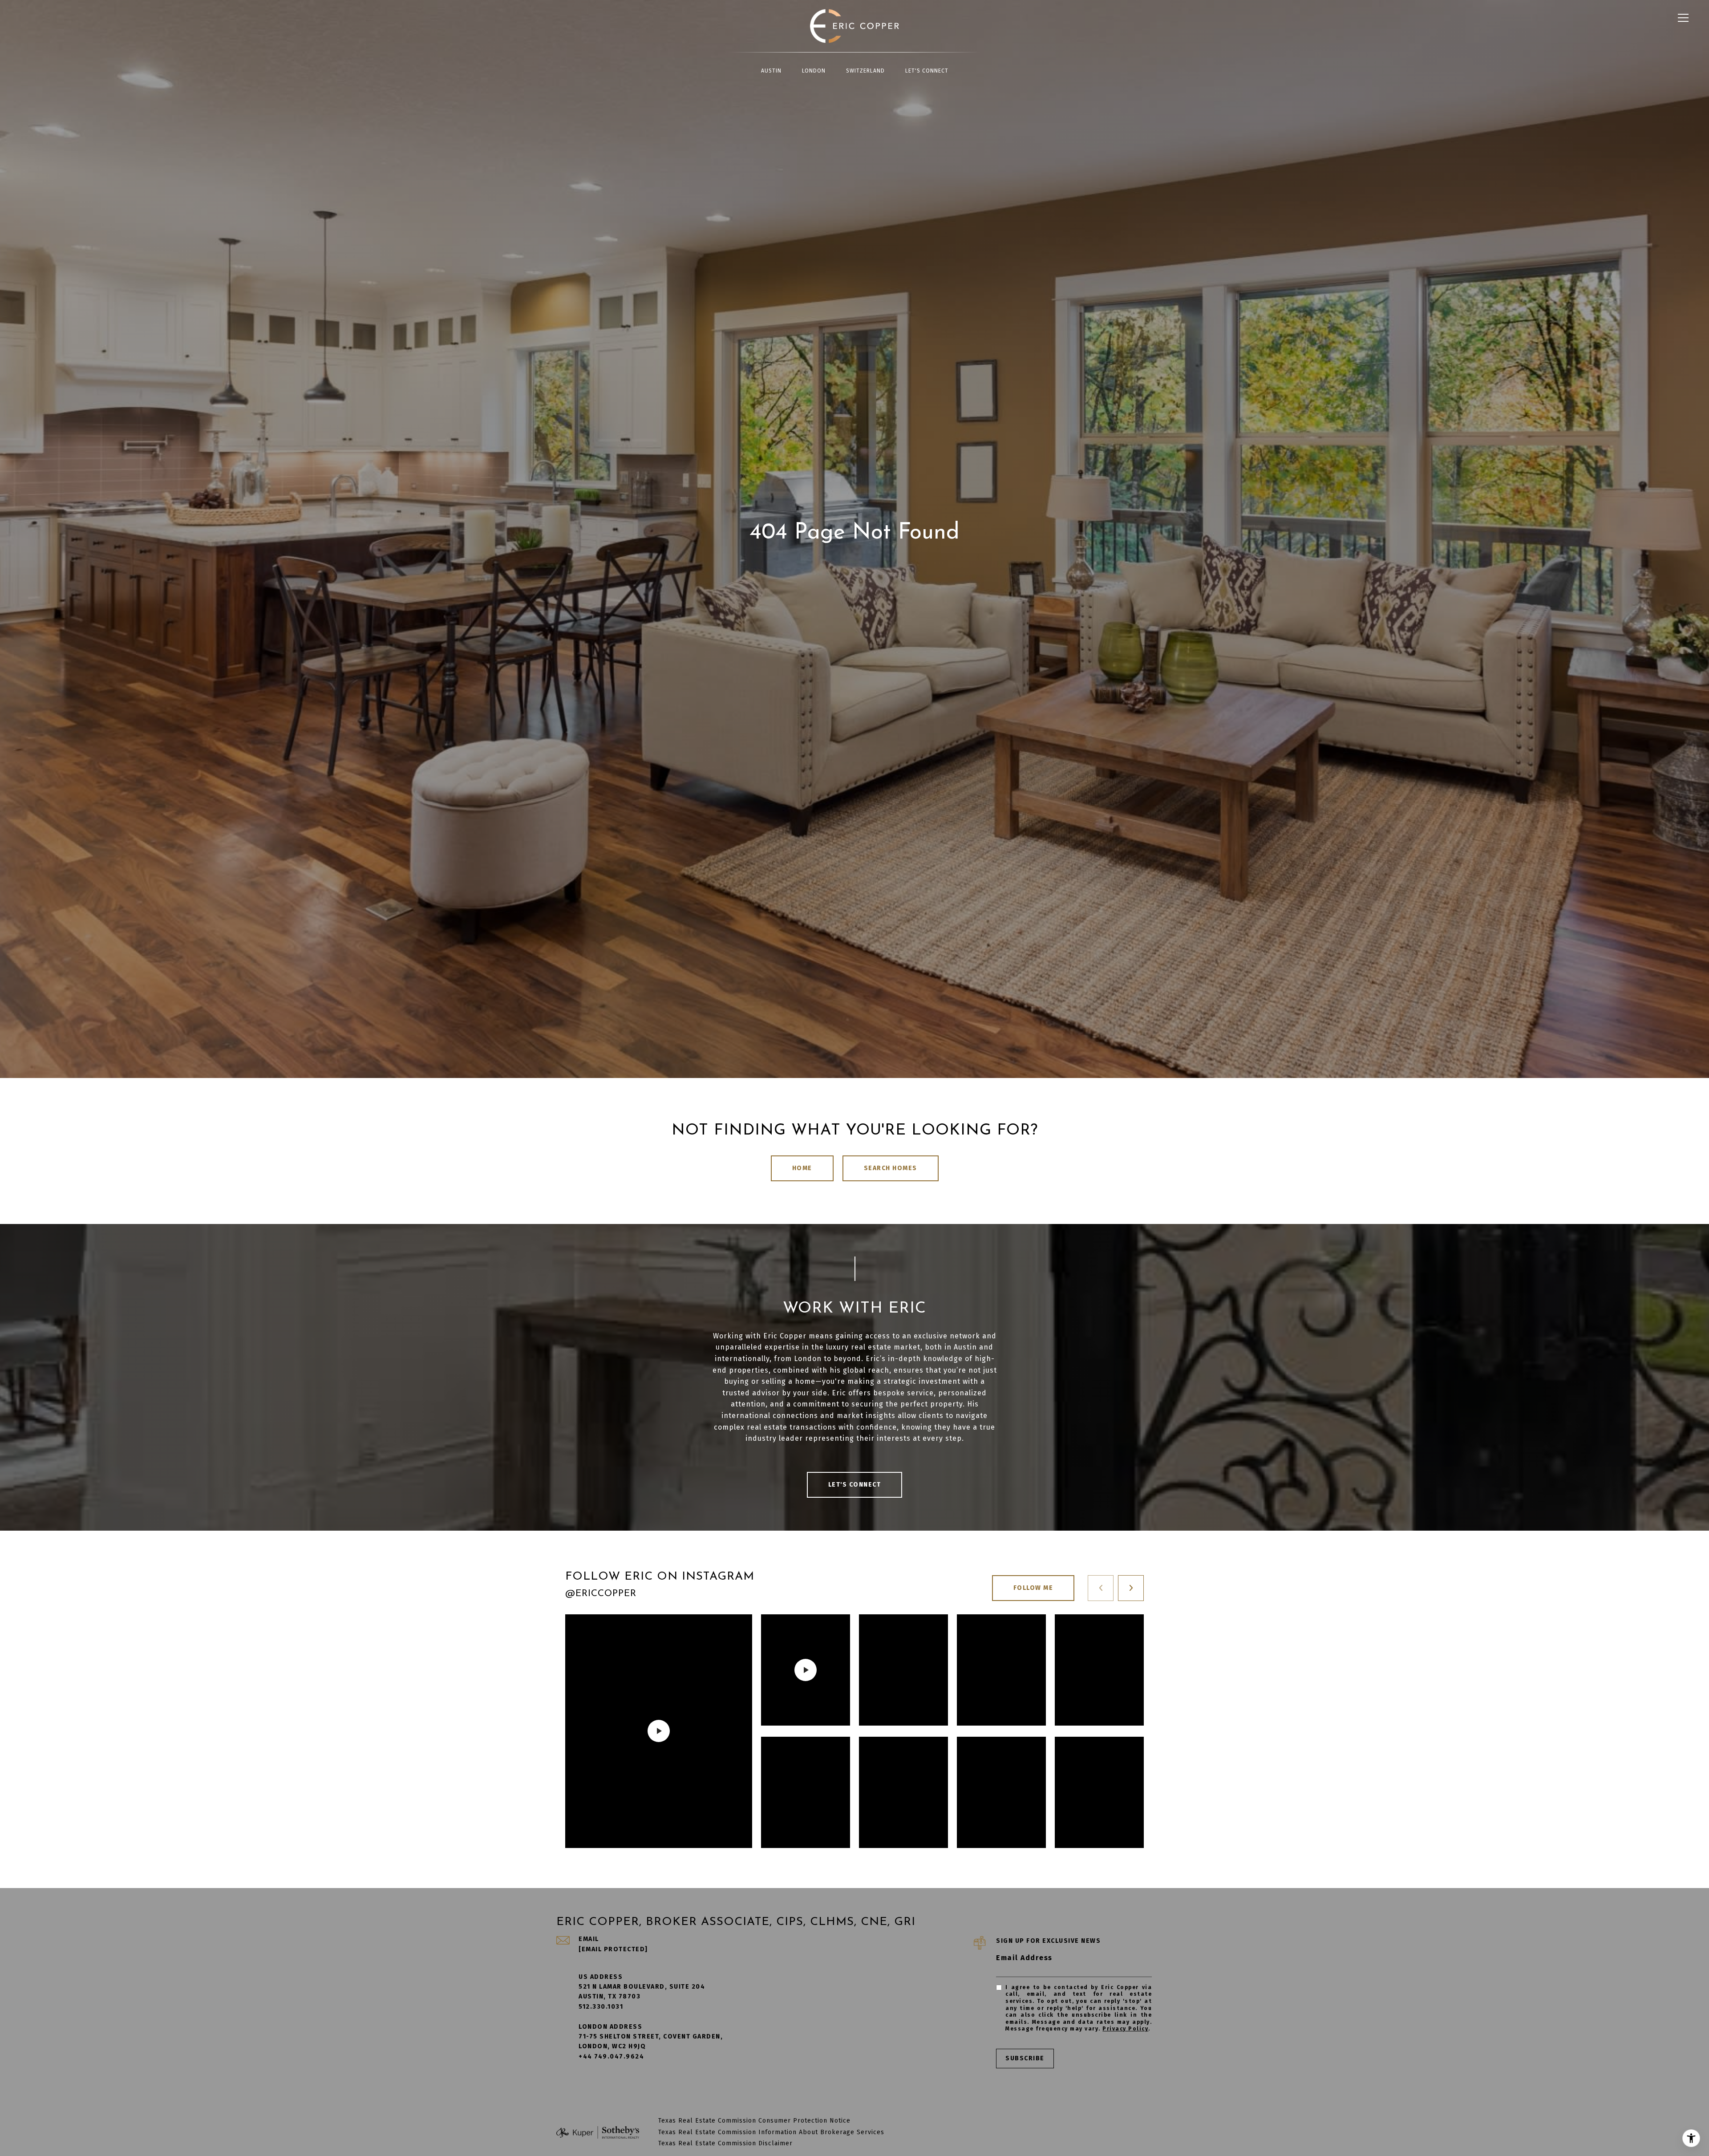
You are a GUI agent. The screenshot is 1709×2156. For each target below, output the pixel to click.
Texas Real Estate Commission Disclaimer (725, 2143)
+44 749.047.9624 (611, 2057)
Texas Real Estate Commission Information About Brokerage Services (771, 2132)
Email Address (1024, 1958)
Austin (771, 71)
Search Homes (891, 1168)
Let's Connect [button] (855, 1485)
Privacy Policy (1125, 2029)
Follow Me (1033, 1588)
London (814, 71)
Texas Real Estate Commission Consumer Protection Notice (754, 2121)
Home (802, 1168)
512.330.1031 (601, 2007)
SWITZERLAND (865, 71)
